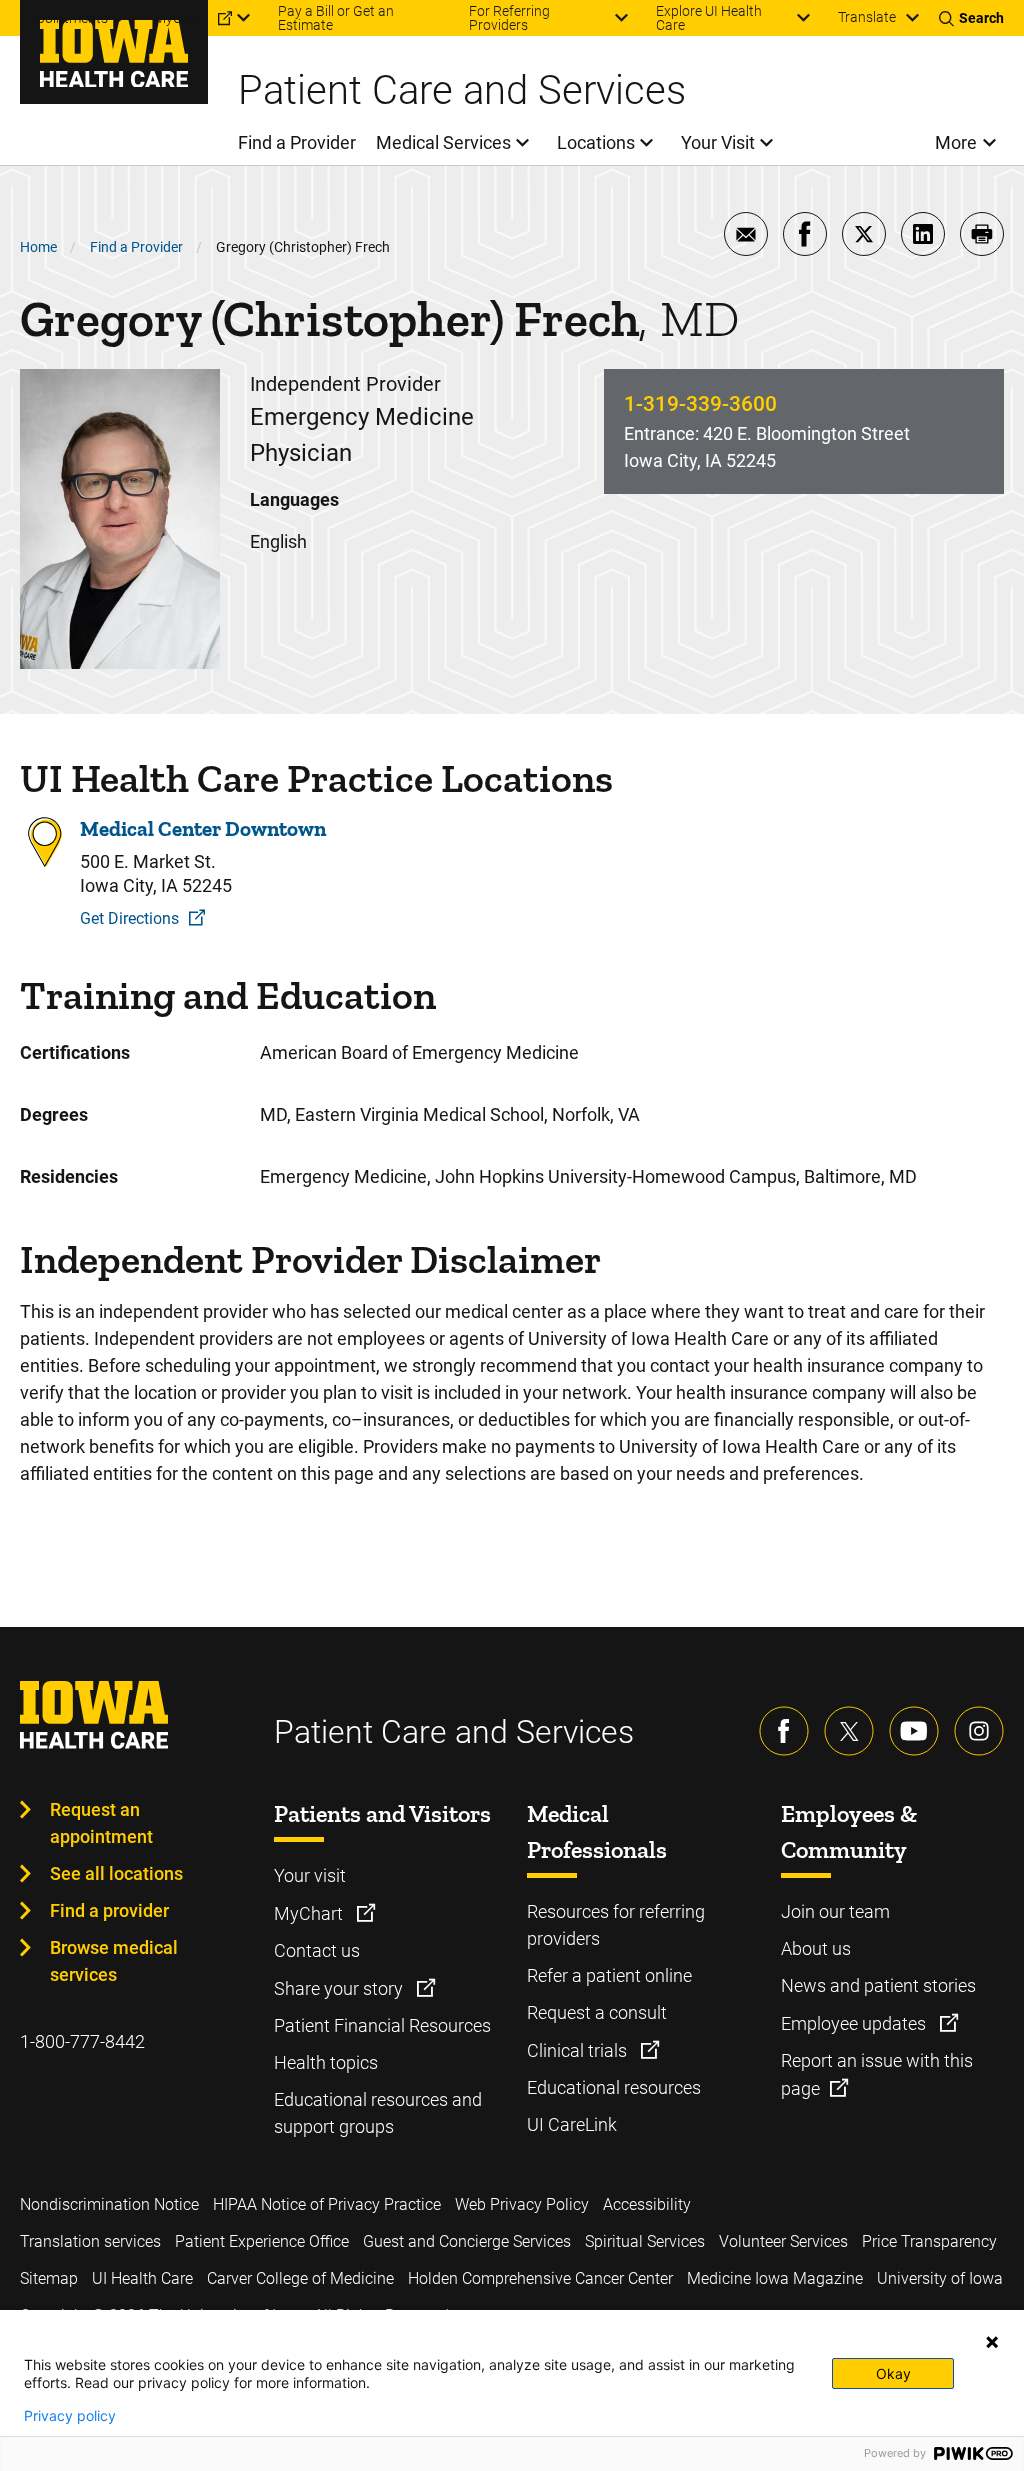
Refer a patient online (609, 1975)
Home (38, 247)
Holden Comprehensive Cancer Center (540, 2278)
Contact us (317, 1950)
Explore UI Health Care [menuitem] (709, 18)
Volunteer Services (783, 2241)
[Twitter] (849, 1731)
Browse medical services (114, 1961)
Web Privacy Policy (522, 2204)
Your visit (310, 1875)
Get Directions (129, 918)
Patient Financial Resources (382, 2025)
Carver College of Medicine (300, 2278)
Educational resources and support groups (378, 2113)
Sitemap (49, 2278)
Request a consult (597, 2012)
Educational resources (614, 2087)
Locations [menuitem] (596, 142)
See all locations (116, 1873)
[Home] (114, 52)
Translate (867, 17)
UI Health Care (142, 2278)
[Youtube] (914, 1731)
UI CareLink (572, 2124)
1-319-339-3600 (700, 404)
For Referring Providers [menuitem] (509, 18)
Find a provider (109, 1910)
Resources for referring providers (616, 1925)
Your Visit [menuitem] (718, 142)
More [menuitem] (956, 142)
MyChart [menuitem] (181, 18)
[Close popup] (992, 2342)
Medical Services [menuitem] (443, 142)
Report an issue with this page (877, 2074)
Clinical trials (579, 2050)
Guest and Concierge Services (467, 2241)
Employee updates (855, 2023)
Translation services (90, 2241)
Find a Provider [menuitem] (297, 142)
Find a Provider (136, 247)
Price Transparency (929, 2241)
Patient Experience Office (262, 2241)
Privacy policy (70, 2416)
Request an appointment (101, 1823)
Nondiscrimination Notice (109, 2204)
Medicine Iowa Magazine (775, 2278)
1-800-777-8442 (82, 2041)
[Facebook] (784, 1731)
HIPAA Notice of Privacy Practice (327, 2204)
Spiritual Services (645, 2241)
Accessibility (647, 2204)
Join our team (835, 1911)
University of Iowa (940, 2278)
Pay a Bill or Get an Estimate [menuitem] (336, 18)
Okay (893, 2373)
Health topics (326, 2062)
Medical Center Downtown (203, 828)
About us (816, 1948)
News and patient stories (878, 1985)
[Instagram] (979, 1731)
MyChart (310, 1913)
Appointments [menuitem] (64, 18)
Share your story (340, 1988)
